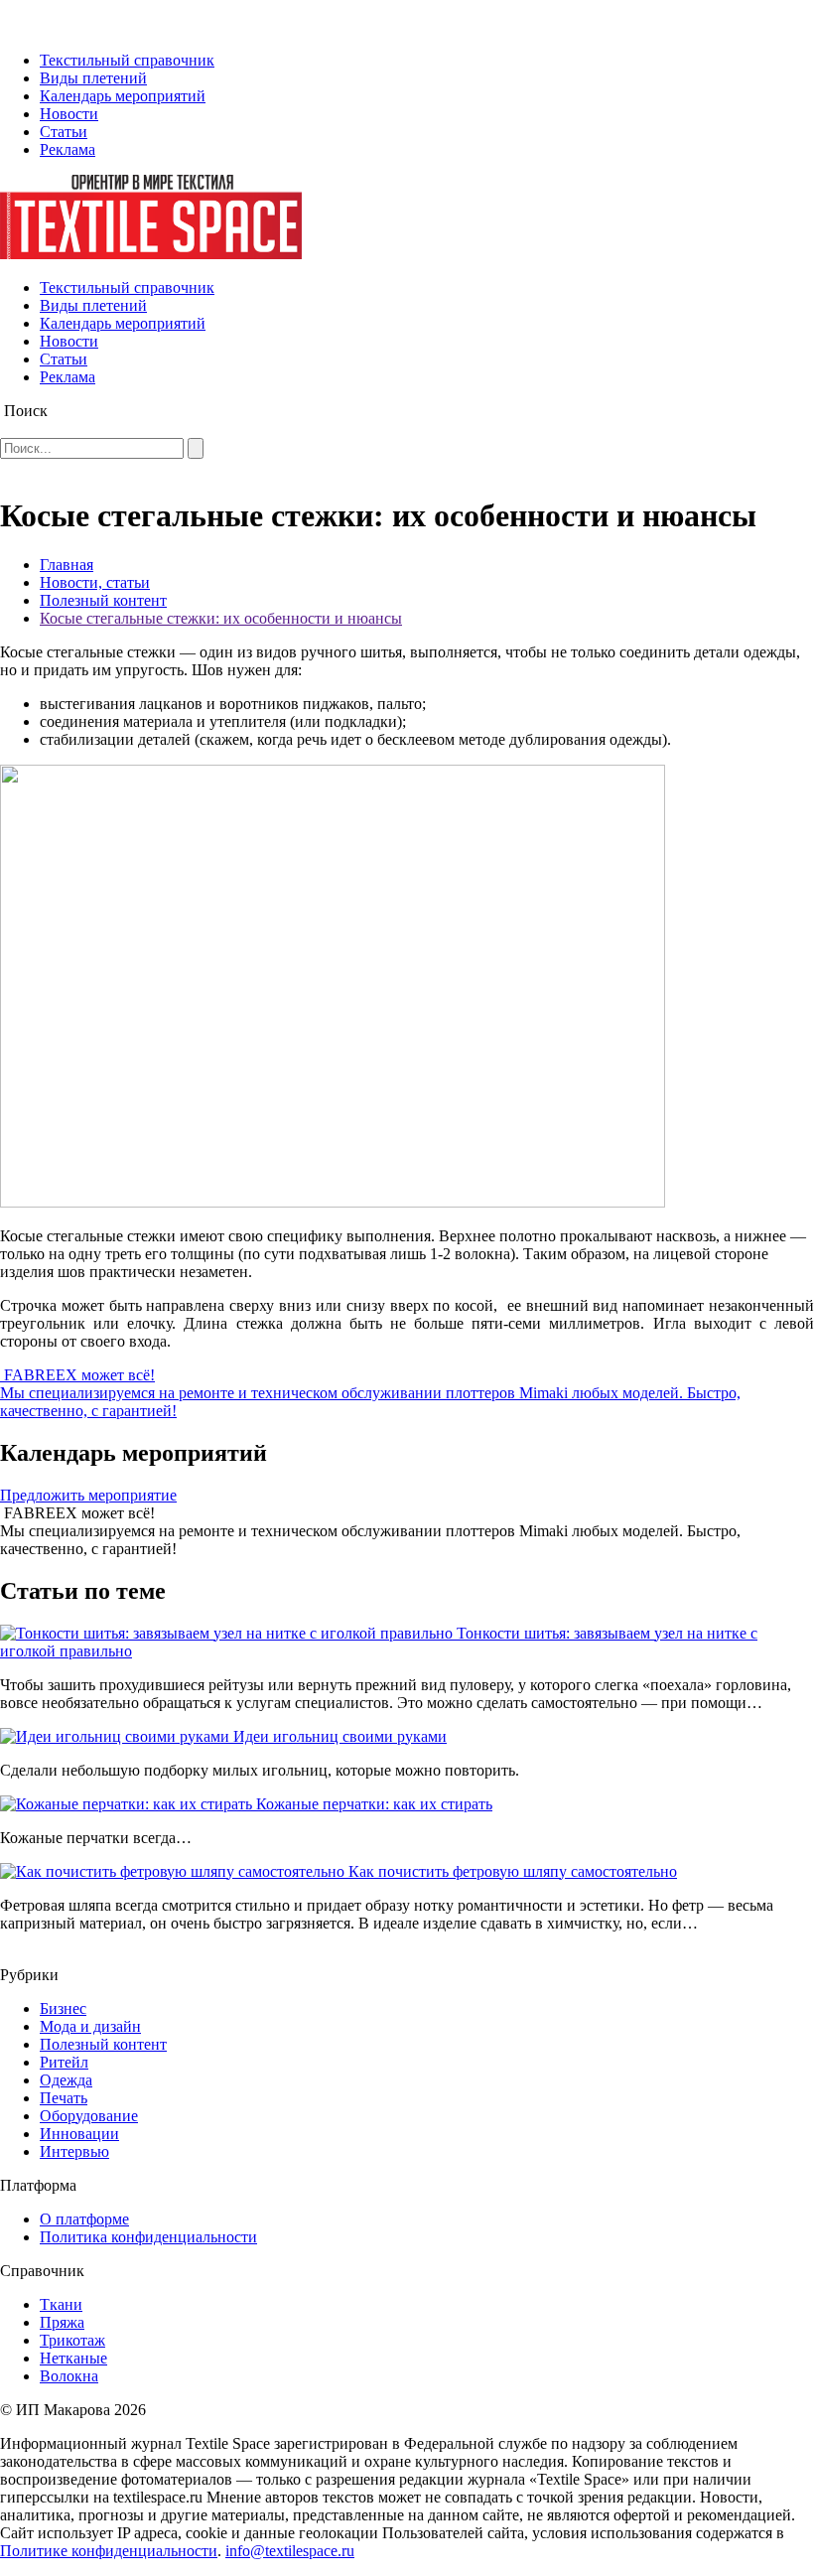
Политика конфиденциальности (148, 2237)
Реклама (68, 149)
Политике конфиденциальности (109, 2551)
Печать (64, 2098)
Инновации (79, 2134)
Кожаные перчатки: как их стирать (374, 1804)
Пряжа (62, 2322)
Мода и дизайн (90, 2026)
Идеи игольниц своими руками (340, 1736)
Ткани (61, 2304)
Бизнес (63, 2008)
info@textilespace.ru (290, 2551)
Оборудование (89, 2116)
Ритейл (64, 2062)
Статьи (64, 132)
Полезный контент (103, 600)
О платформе (84, 2219)
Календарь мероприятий (123, 96)
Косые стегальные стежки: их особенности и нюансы (221, 618)
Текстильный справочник (127, 60)
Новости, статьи (95, 582)
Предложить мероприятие (88, 1495)
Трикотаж (72, 2340)
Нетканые (73, 2358)
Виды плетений (93, 78)
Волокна (69, 2376)
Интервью (74, 2151)
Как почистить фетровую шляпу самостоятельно (513, 1871)
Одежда (66, 2080)
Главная (67, 565)
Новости (69, 114)
